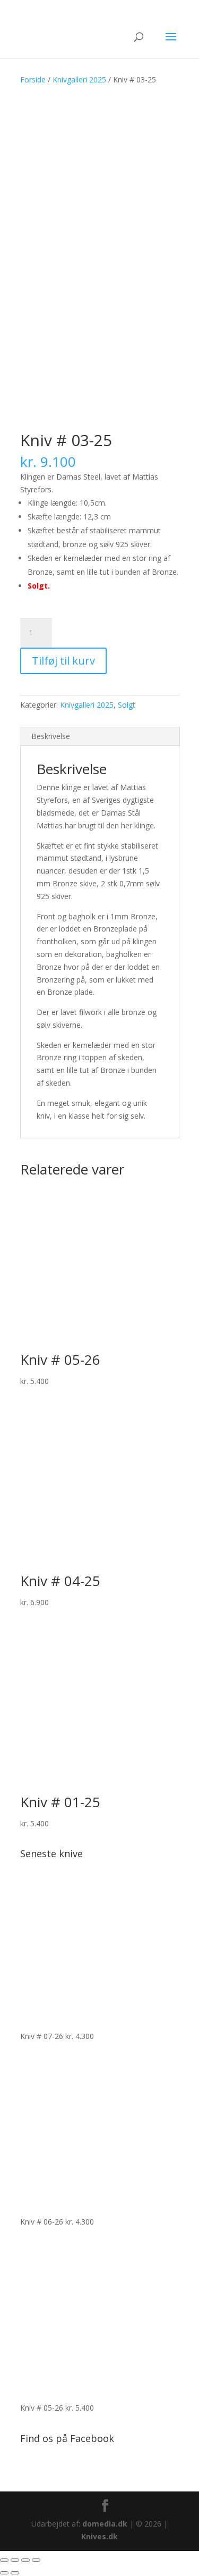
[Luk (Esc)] (36, 2560)
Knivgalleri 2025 (79, 79)
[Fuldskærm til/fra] (15, 2560)
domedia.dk (105, 2524)
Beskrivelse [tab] (51, 736)
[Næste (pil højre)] (15, 2573)
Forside (33, 79)
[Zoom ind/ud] (4, 2560)
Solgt (127, 705)
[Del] (25, 2560)
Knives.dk (99, 2536)
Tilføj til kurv (63, 661)
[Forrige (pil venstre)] (4, 2573)
